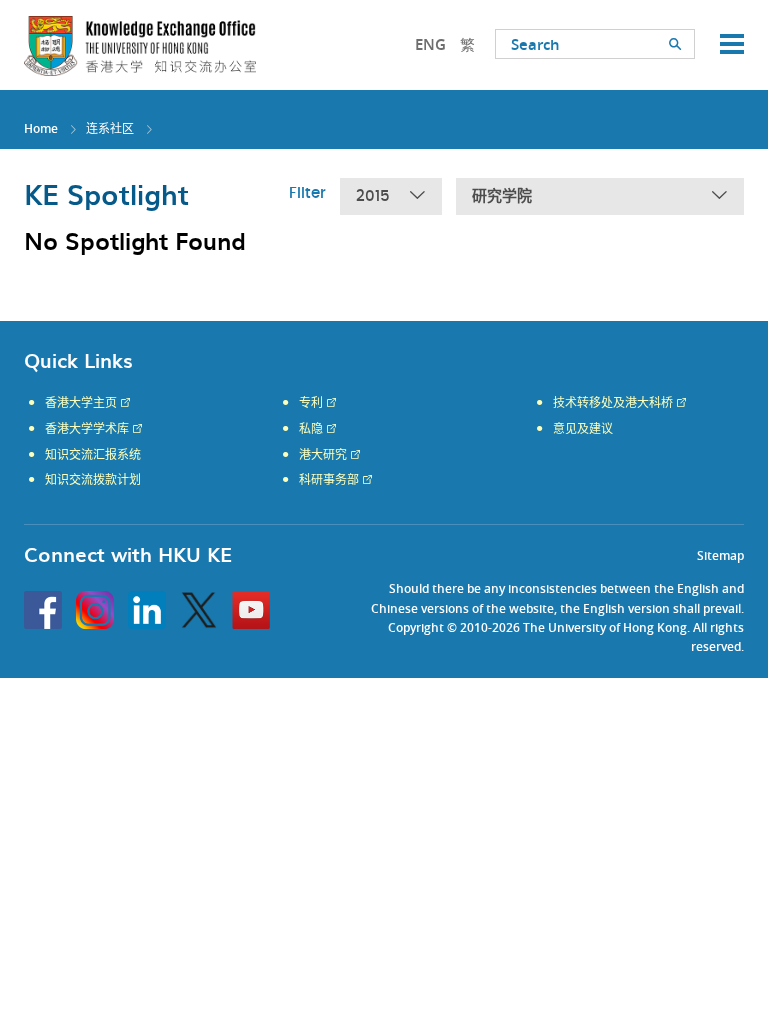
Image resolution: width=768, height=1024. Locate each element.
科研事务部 (329, 480)
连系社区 (110, 128)
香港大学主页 (81, 403)
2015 (373, 196)
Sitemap (720, 555)
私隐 (311, 429)
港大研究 (323, 455)
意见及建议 (583, 429)
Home (41, 128)
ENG (430, 44)
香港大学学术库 (87, 429)
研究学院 (502, 196)
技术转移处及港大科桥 (613, 403)
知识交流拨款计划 (93, 480)
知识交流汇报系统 (93, 455)
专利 (311, 403)
